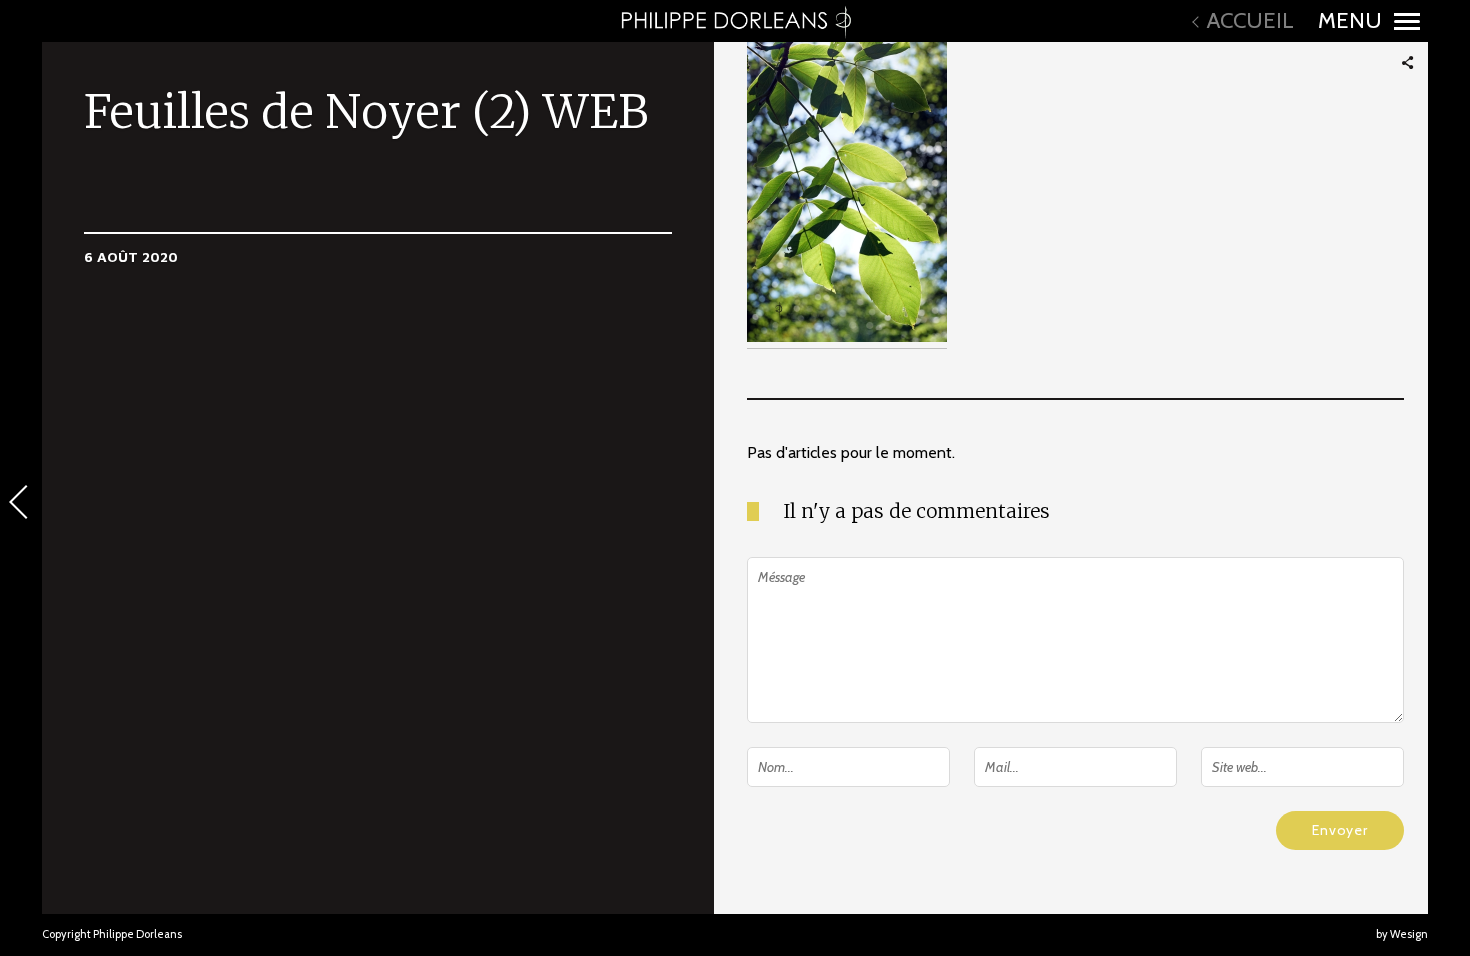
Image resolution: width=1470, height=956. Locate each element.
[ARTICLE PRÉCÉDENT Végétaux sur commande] (21, 504)
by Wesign (1402, 934)
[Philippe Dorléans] (735, 21)
